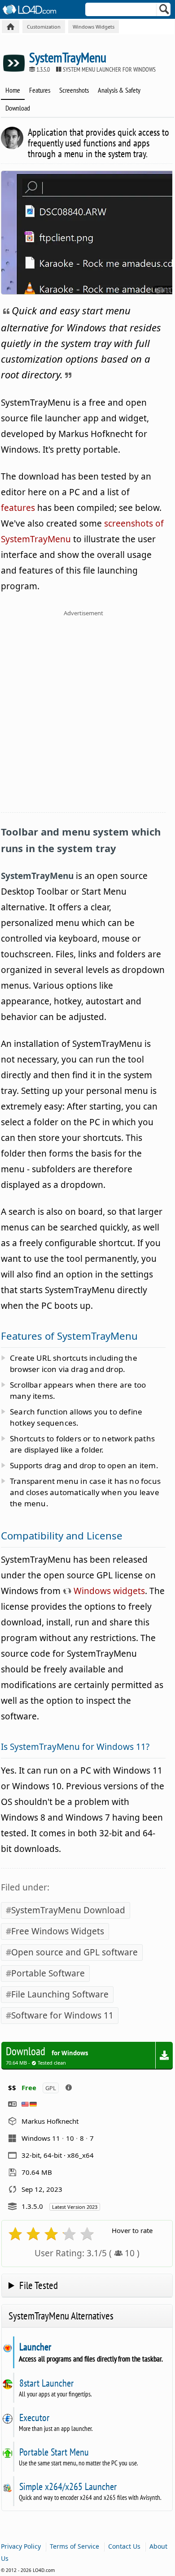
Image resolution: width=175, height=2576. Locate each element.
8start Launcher (46, 2383)
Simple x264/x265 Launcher (68, 2486)
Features (40, 90)
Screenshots (74, 90)
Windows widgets (108, 1591)
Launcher (35, 2347)
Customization (44, 27)
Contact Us (124, 2546)
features (18, 508)
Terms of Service (74, 2546)
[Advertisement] (87, 717)
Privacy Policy (21, 2546)
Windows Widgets (94, 27)
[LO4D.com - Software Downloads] (11, 27)
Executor (34, 2417)
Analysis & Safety (119, 90)
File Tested (39, 2285)
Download (18, 108)
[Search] (164, 11)
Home (13, 90)
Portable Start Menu (54, 2452)
